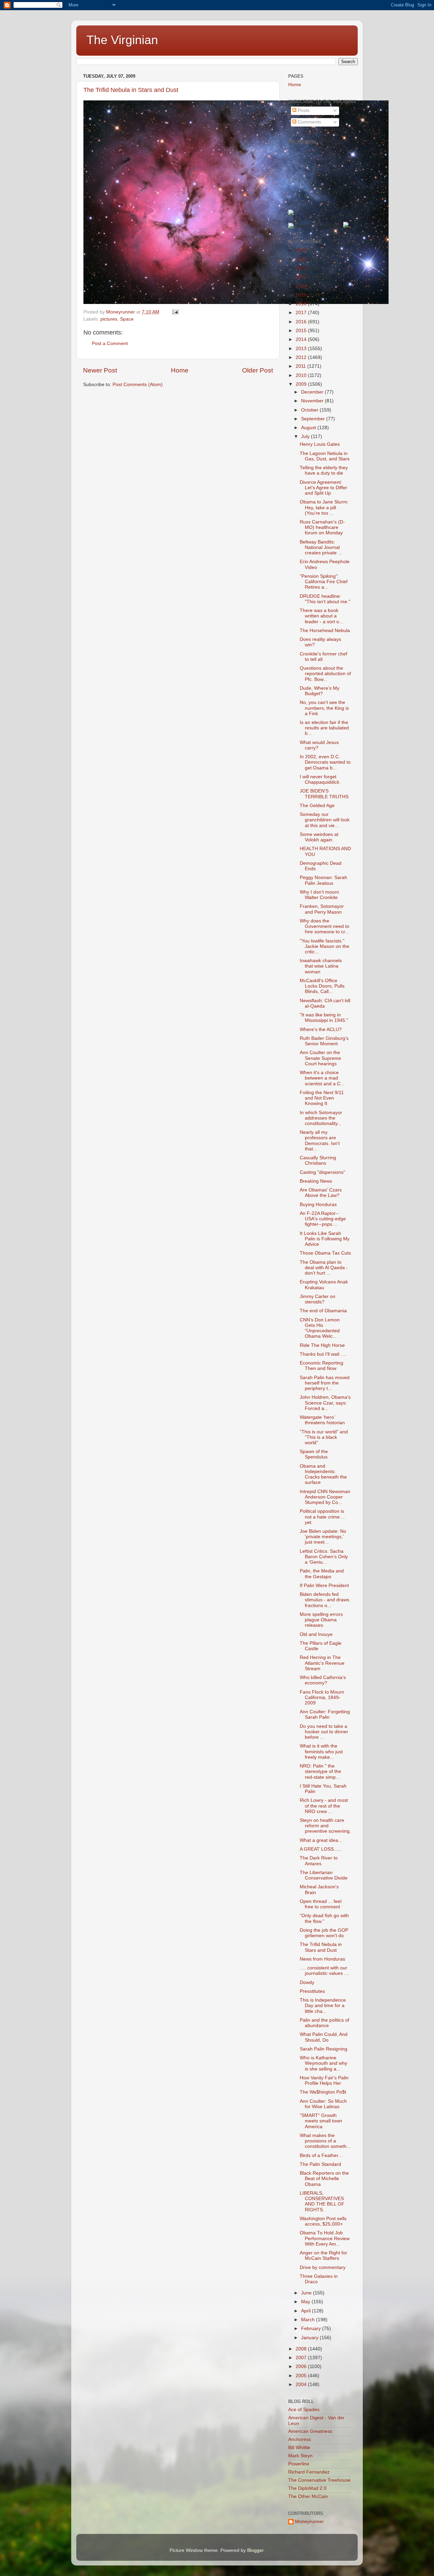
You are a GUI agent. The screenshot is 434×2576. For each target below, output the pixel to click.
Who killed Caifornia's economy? (323, 1680)
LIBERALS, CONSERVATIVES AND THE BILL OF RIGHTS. (322, 2201)
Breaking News (316, 1181)
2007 (302, 2358)
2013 (302, 349)
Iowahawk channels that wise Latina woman (321, 966)
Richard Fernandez (309, 2472)
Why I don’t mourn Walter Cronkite (319, 895)
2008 (302, 2349)
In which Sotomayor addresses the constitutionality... (321, 1118)
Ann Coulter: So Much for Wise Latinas (323, 2104)
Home (180, 370)
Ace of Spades (304, 2410)
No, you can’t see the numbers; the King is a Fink (324, 708)
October (310, 410)
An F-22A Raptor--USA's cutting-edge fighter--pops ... (323, 1219)
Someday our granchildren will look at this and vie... (325, 820)
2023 (302, 259)
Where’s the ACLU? (321, 1029)
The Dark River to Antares (319, 1861)
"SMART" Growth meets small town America (321, 2121)
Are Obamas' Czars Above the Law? (321, 1193)
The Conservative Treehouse (319, 2480)
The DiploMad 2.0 (307, 2488)
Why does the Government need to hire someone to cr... (324, 926)
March (309, 2320)
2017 (302, 313)
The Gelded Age (317, 806)
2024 (302, 250)
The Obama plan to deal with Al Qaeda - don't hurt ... (324, 1268)
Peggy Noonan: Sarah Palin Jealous (323, 880)
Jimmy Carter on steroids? (318, 1299)
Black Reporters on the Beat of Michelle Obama (324, 2179)
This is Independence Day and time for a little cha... (323, 2006)
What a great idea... (321, 1840)
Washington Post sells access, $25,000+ (323, 2221)
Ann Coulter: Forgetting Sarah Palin (325, 1714)
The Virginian (122, 40)
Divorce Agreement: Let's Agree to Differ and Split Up (323, 488)
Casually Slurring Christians (318, 1160)
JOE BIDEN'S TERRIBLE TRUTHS (324, 794)
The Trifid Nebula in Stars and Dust (131, 90)
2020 (302, 286)
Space (127, 319)
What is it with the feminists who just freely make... (321, 1751)
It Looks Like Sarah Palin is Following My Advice (325, 1239)
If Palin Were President (324, 1586)
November (313, 401)
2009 (302, 384)
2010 (302, 375)
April (307, 2311)
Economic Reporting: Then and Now (322, 1366)
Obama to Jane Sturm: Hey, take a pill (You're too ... (324, 507)
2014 (302, 339)
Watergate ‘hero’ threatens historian (322, 1420)
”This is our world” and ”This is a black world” (324, 1437)
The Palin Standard (320, 2164)
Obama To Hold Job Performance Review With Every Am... (325, 2238)
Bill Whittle (299, 2448)
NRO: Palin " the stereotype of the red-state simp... (320, 1771)
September (314, 419)
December (313, 392)
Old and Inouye (316, 1634)
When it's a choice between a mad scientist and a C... (322, 1078)
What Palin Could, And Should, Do (324, 2037)
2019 (302, 295)
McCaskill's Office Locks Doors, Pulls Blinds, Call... (322, 986)
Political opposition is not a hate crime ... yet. (322, 1517)
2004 (302, 2384)
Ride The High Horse (322, 1345)
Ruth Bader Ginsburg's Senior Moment (324, 1041)
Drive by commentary (323, 2267)
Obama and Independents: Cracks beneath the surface (323, 1474)
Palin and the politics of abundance (324, 2023)
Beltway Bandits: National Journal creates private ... (321, 547)
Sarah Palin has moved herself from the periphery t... (325, 1383)
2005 (302, 2376)
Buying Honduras (318, 1205)
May (306, 2302)
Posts (303, 110)
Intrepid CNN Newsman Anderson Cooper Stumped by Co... (325, 1497)
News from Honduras (322, 1959)
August (309, 428)
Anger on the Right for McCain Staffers (323, 2256)
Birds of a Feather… (321, 2155)
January (310, 2338)
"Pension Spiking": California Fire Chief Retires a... (324, 582)
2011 (301, 366)
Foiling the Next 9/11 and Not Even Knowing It (322, 1098)
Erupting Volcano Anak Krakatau (324, 1285)
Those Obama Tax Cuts (325, 1253)
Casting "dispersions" (322, 1172)
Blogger (255, 2550)
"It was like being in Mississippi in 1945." (324, 1018)
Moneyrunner (309, 2522)
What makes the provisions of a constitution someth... (325, 2141)
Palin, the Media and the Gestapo (322, 1574)
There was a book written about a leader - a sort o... (321, 616)
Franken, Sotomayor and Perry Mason (322, 909)
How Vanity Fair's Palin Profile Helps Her (324, 2081)
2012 (302, 357)
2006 (302, 2367)
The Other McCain (308, 2496)
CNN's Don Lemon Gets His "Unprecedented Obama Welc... (320, 1328)
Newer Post (100, 370)
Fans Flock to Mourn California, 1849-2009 (322, 1697)
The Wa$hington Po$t (323, 2092)
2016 (302, 322)
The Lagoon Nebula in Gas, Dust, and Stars (325, 456)
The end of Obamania (323, 1311)
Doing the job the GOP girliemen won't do (324, 1933)
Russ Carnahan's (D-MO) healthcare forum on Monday (322, 527)
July (306, 436)
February (312, 2329)
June (307, 2293)
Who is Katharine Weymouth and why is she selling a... (323, 2063)
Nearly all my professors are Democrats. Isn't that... (320, 1141)
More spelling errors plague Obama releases (321, 1620)
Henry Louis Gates (320, 444)
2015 (302, 331)
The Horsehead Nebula (325, 631)
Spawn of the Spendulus (314, 1454)
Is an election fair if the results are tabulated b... (324, 728)
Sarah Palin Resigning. (324, 2049)
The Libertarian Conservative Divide (324, 1875)
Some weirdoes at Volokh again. (319, 837)
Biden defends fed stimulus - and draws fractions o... (324, 1600)
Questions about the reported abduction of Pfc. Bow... (325, 674)
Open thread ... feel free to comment (321, 1904)
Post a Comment (110, 344)
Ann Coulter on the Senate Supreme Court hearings (320, 1058)
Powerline (299, 2464)
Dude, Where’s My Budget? (320, 691)
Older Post (258, 370)
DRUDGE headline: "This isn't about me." (325, 599)
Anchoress (300, 2439)
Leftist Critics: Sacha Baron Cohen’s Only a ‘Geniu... (324, 1557)
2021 (302, 277)
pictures (109, 319)
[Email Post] (175, 312)
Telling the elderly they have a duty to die (324, 470)
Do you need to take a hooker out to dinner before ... (324, 1732)
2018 (302, 304)
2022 (302, 268)
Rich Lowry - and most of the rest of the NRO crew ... (324, 1806)
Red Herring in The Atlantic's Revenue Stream (322, 1663)
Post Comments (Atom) (138, 385)
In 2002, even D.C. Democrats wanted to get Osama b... (325, 762)
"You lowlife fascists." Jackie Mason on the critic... (324, 946)
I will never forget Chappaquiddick (320, 779)
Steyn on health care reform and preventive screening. (325, 1826)
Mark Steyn (300, 2456)
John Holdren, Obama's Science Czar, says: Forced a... (325, 1403)
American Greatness (310, 2431)
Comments (309, 122)
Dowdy (307, 1982)
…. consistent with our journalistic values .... (325, 1971)
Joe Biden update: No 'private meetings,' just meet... (323, 1537)
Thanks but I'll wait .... (323, 1354)
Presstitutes (312, 1991)
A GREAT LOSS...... (321, 1849)
